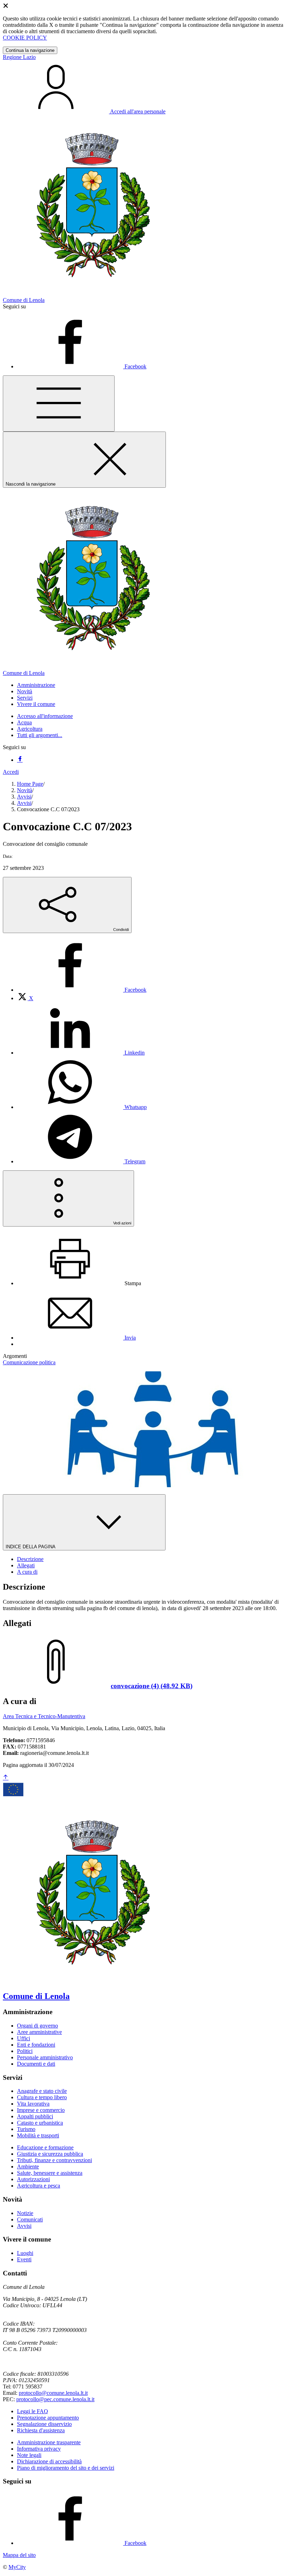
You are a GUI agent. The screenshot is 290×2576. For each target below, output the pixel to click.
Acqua (24, 722)
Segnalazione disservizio (44, 2424)
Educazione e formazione (45, 2147)
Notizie (25, 2213)
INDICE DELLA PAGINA (31, 1547)
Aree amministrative (39, 2032)
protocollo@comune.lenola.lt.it (53, 2393)
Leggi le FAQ (33, 2411)
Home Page (30, 784)
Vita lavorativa (33, 2104)
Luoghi (25, 2253)
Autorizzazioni (33, 2179)
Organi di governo (37, 2026)
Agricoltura (30, 729)
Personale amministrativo (45, 2057)
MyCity (17, 2567)
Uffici (24, 2038)
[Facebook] (20, 760)
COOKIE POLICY (25, 38)
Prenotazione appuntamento (48, 2418)
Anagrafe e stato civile (42, 2091)
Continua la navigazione (30, 50)
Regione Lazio (19, 57)
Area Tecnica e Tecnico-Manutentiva (44, 1716)
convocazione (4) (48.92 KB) (152, 1686)
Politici (25, 2051)
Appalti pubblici (35, 2116)
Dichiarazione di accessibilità (49, 2461)
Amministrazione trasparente (49, 2442)
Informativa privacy (39, 2449)
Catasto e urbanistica (40, 2123)
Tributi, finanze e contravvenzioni (54, 2160)
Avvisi (24, 797)
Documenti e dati (36, 2064)
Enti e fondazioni (36, 2045)
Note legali (29, 2455)
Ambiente (28, 2167)
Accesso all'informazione (45, 716)
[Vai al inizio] (6, 1778)
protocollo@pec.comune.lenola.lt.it (55, 2399)
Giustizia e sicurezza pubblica (50, 2154)
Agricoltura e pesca (39, 2186)
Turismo (26, 2129)
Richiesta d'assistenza (41, 2430)
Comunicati (30, 2219)
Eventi (24, 2259)
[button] (36, 685)
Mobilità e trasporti (38, 2135)
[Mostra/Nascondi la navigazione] (59, 403)
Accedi (11, 772)
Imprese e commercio (41, 2110)
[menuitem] (82, 990)
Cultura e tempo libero (42, 2097)
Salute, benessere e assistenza (50, 2173)
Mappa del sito (19, 2555)
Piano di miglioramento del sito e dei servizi (66, 2468)
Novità (25, 790)
